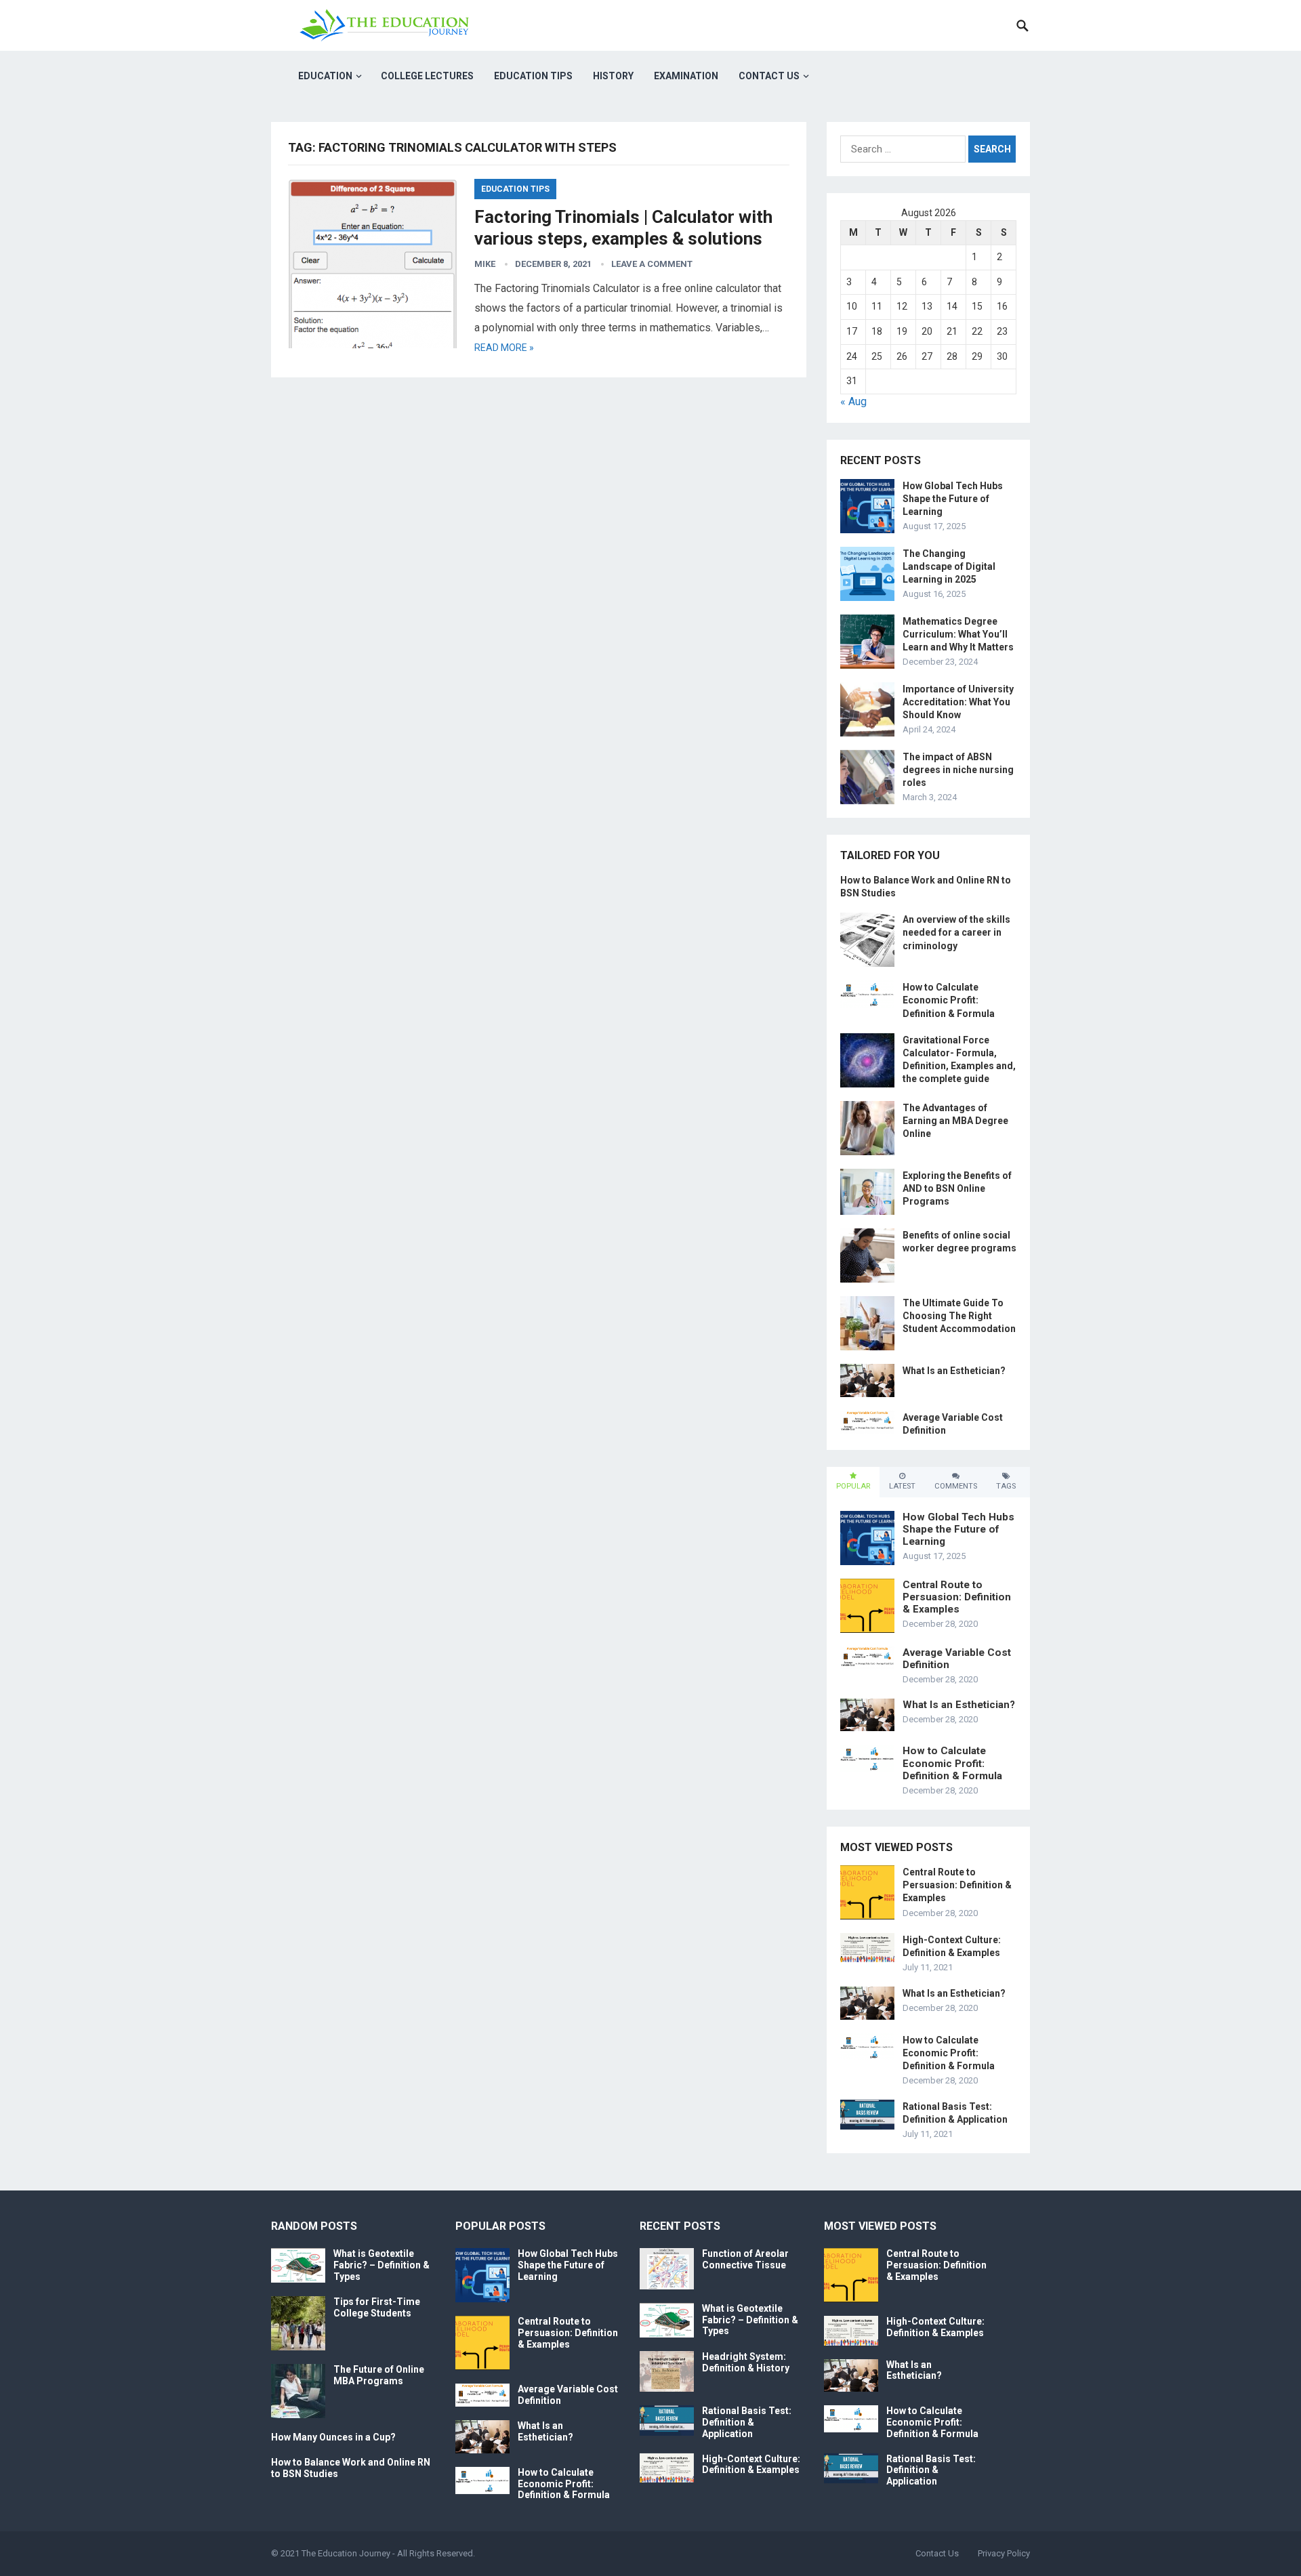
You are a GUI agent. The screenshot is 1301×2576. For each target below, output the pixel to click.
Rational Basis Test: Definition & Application (747, 2422)
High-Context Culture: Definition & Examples (751, 2465)
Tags (1006, 1486)
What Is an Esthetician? (954, 1371)
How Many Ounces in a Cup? (333, 2437)
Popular (853, 1486)
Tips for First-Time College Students (377, 2307)
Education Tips (533, 76)
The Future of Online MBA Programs (379, 2375)
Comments (956, 1486)
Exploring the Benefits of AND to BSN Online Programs (957, 1188)
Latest (902, 1486)
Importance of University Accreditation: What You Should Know (958, 702)
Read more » (504, 348)
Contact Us (769, 76)
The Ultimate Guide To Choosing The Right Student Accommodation (959, 1316)
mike (485, 264)
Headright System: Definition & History (746, 2362)
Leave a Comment (652, 264)
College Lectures (427, 76)
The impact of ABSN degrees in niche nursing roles (958, 770)
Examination (686, 76)
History (613, 76)
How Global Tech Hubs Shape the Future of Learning (953, 499)
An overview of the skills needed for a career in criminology (956, 932)
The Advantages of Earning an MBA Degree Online (955, 1121)
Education (325, 76)
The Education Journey (346, 2553)
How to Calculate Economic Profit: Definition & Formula (949, 1000)
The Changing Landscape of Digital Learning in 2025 (949, 566)
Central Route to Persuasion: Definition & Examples (957, 1597)
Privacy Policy (1004, 2553)
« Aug (853, 401)
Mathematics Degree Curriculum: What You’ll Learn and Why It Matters (958, 634)
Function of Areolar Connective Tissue (745, 2259)
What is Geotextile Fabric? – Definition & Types (381, 2265)
